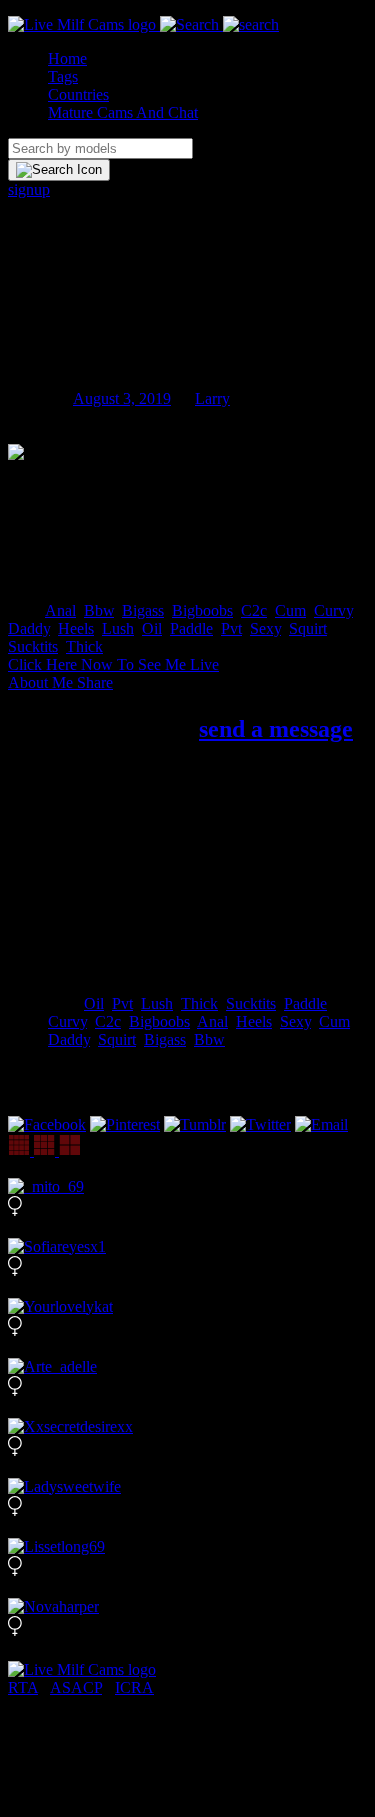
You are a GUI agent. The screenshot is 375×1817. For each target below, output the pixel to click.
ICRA (134, 1687)
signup (29, 189)
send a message (276, 729)
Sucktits (33, 646)
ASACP (76, 1687)
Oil (152, 628)
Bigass (143, 610)
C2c (254, 610)
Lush (118, 628)
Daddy (29, 628)
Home (67, 58)
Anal (60, 610)
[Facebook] (47, 1124)
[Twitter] (260, 1124)
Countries (78, 94)
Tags (63, 76)
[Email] (321, 1124)
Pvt (231, 628)
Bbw (99, 610)
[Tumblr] (195, 1124)
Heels (76, 628)
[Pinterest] (125, 1124)
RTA (23, 1687)
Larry (212, 398)
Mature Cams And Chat (123, 112)
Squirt (308, 628)
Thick (84, 646)
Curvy (333, 610)
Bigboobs (202, 610)
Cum (290, 610)
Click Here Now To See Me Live (113, 664)
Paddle (191, 628)
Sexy (265, 628)
